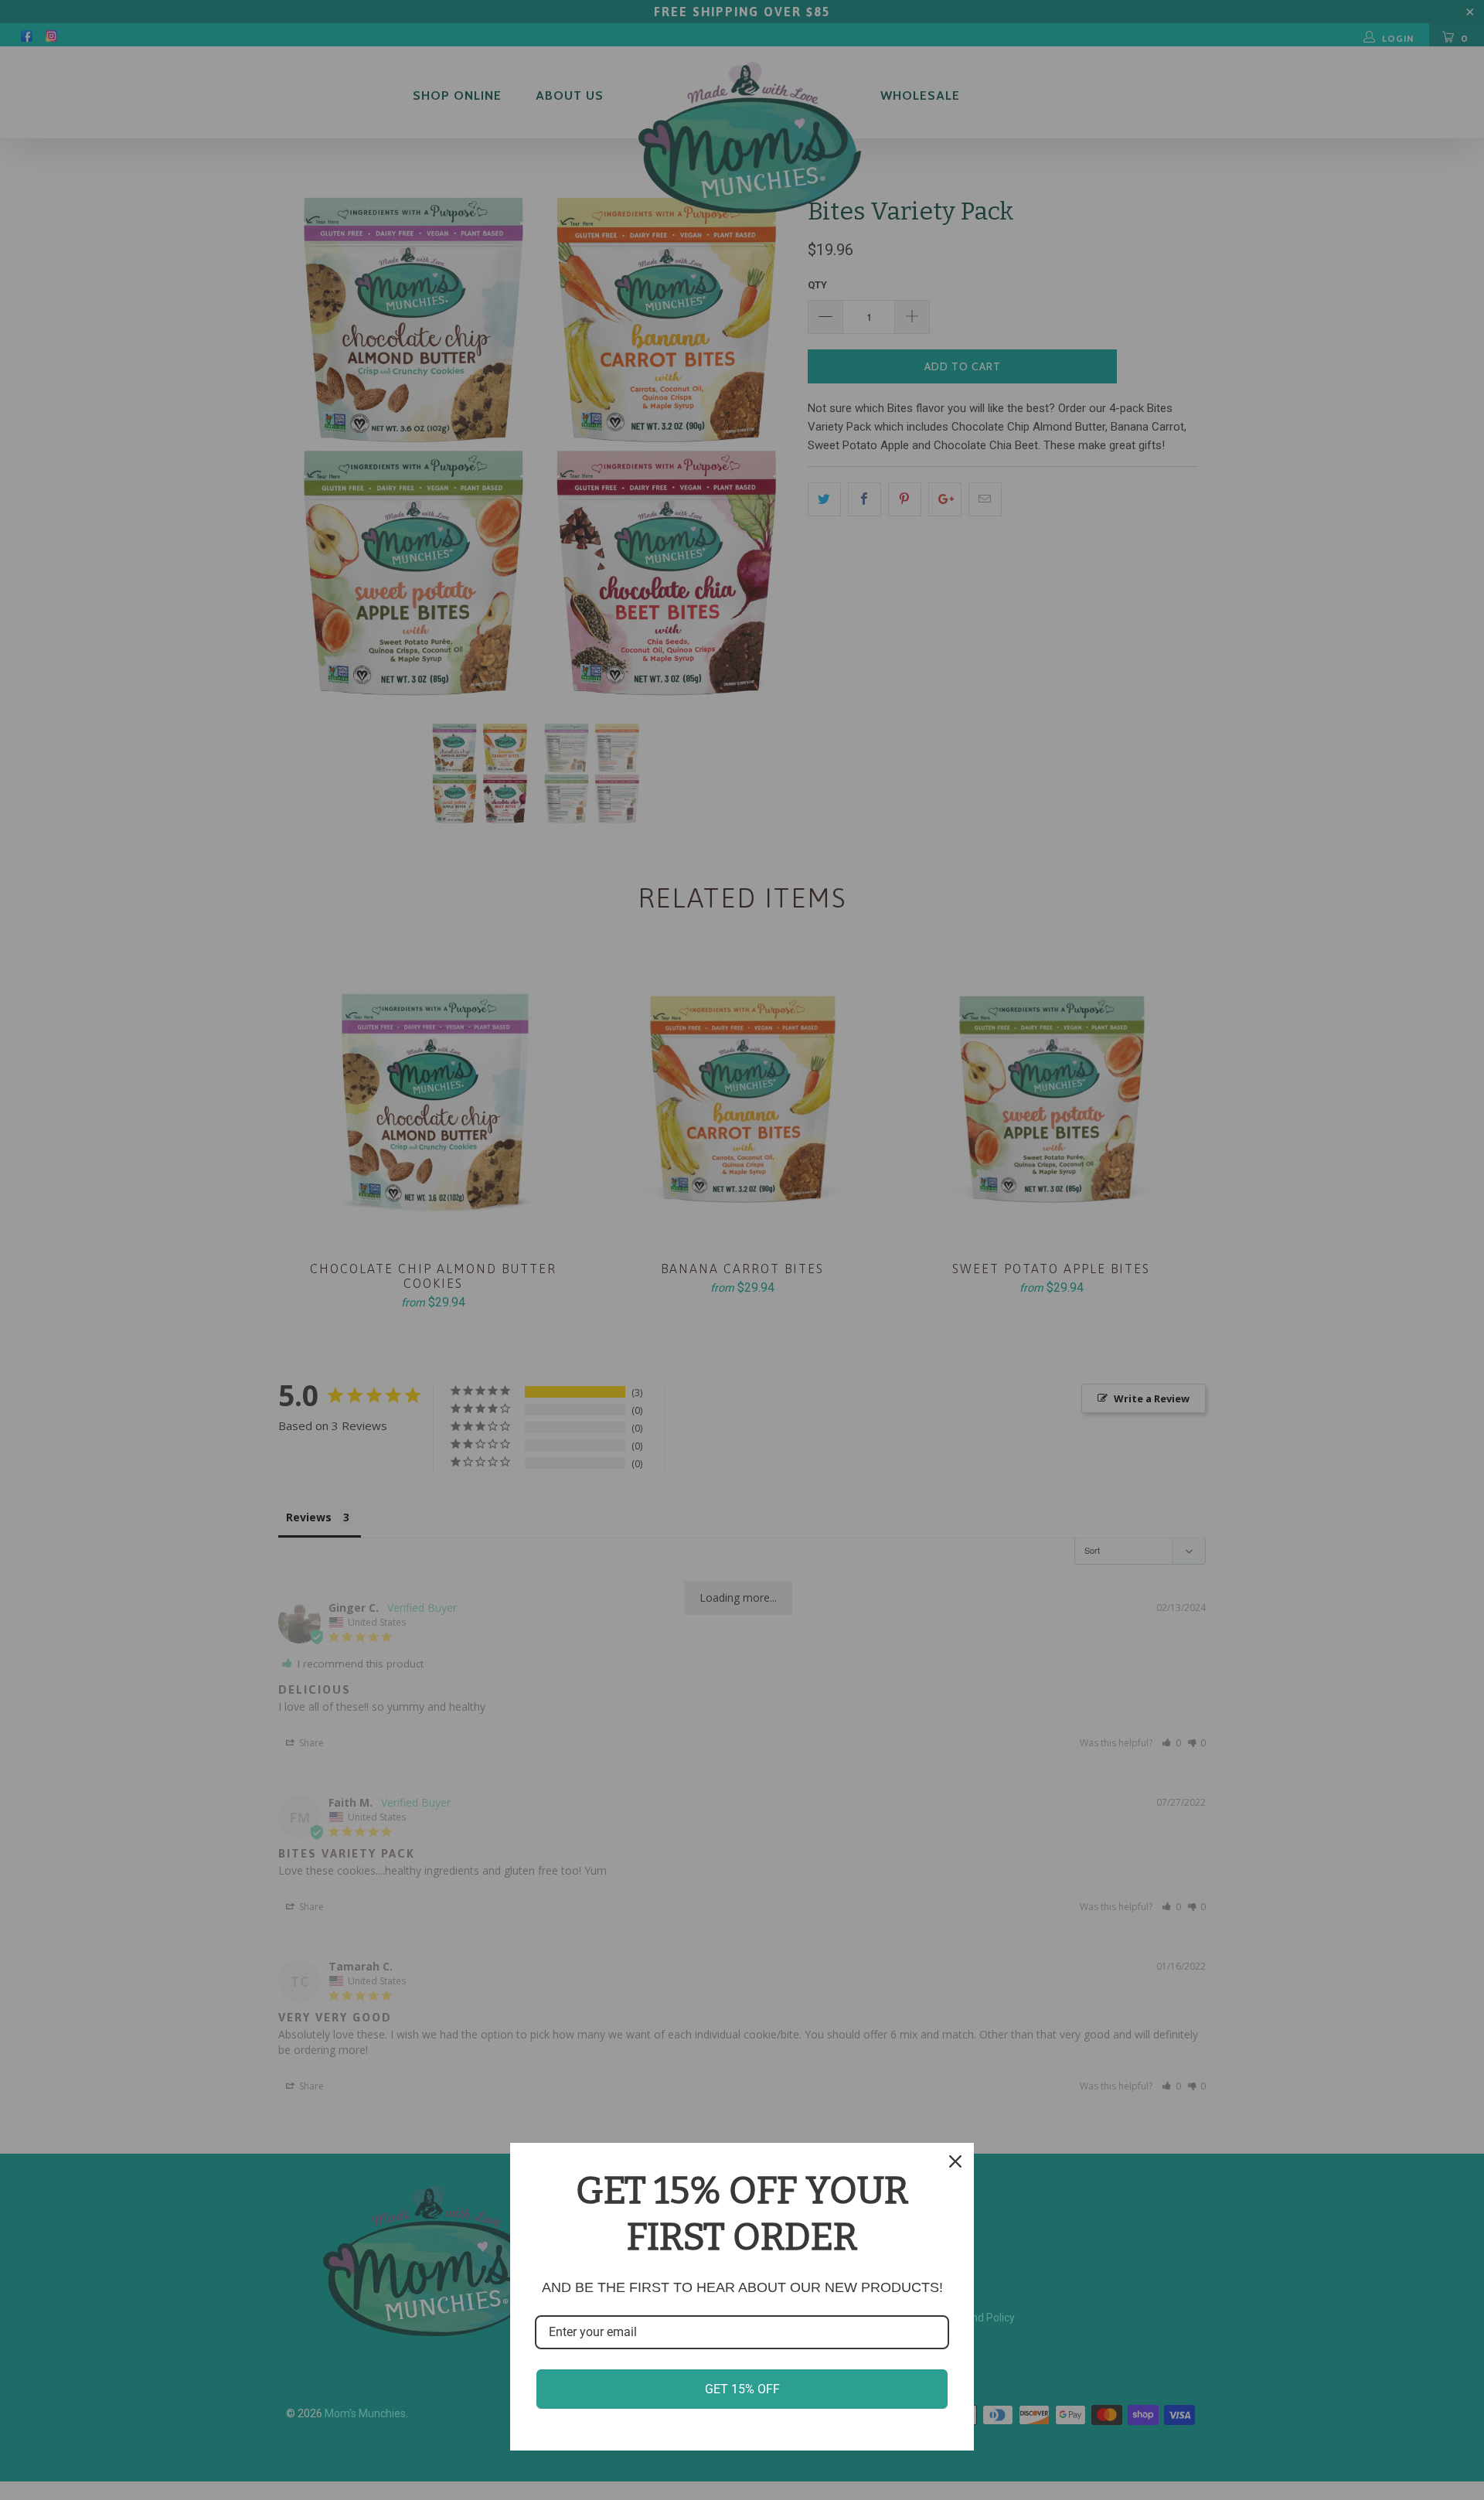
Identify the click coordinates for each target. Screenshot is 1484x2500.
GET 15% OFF (742, 2389)
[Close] (955, 2161)
